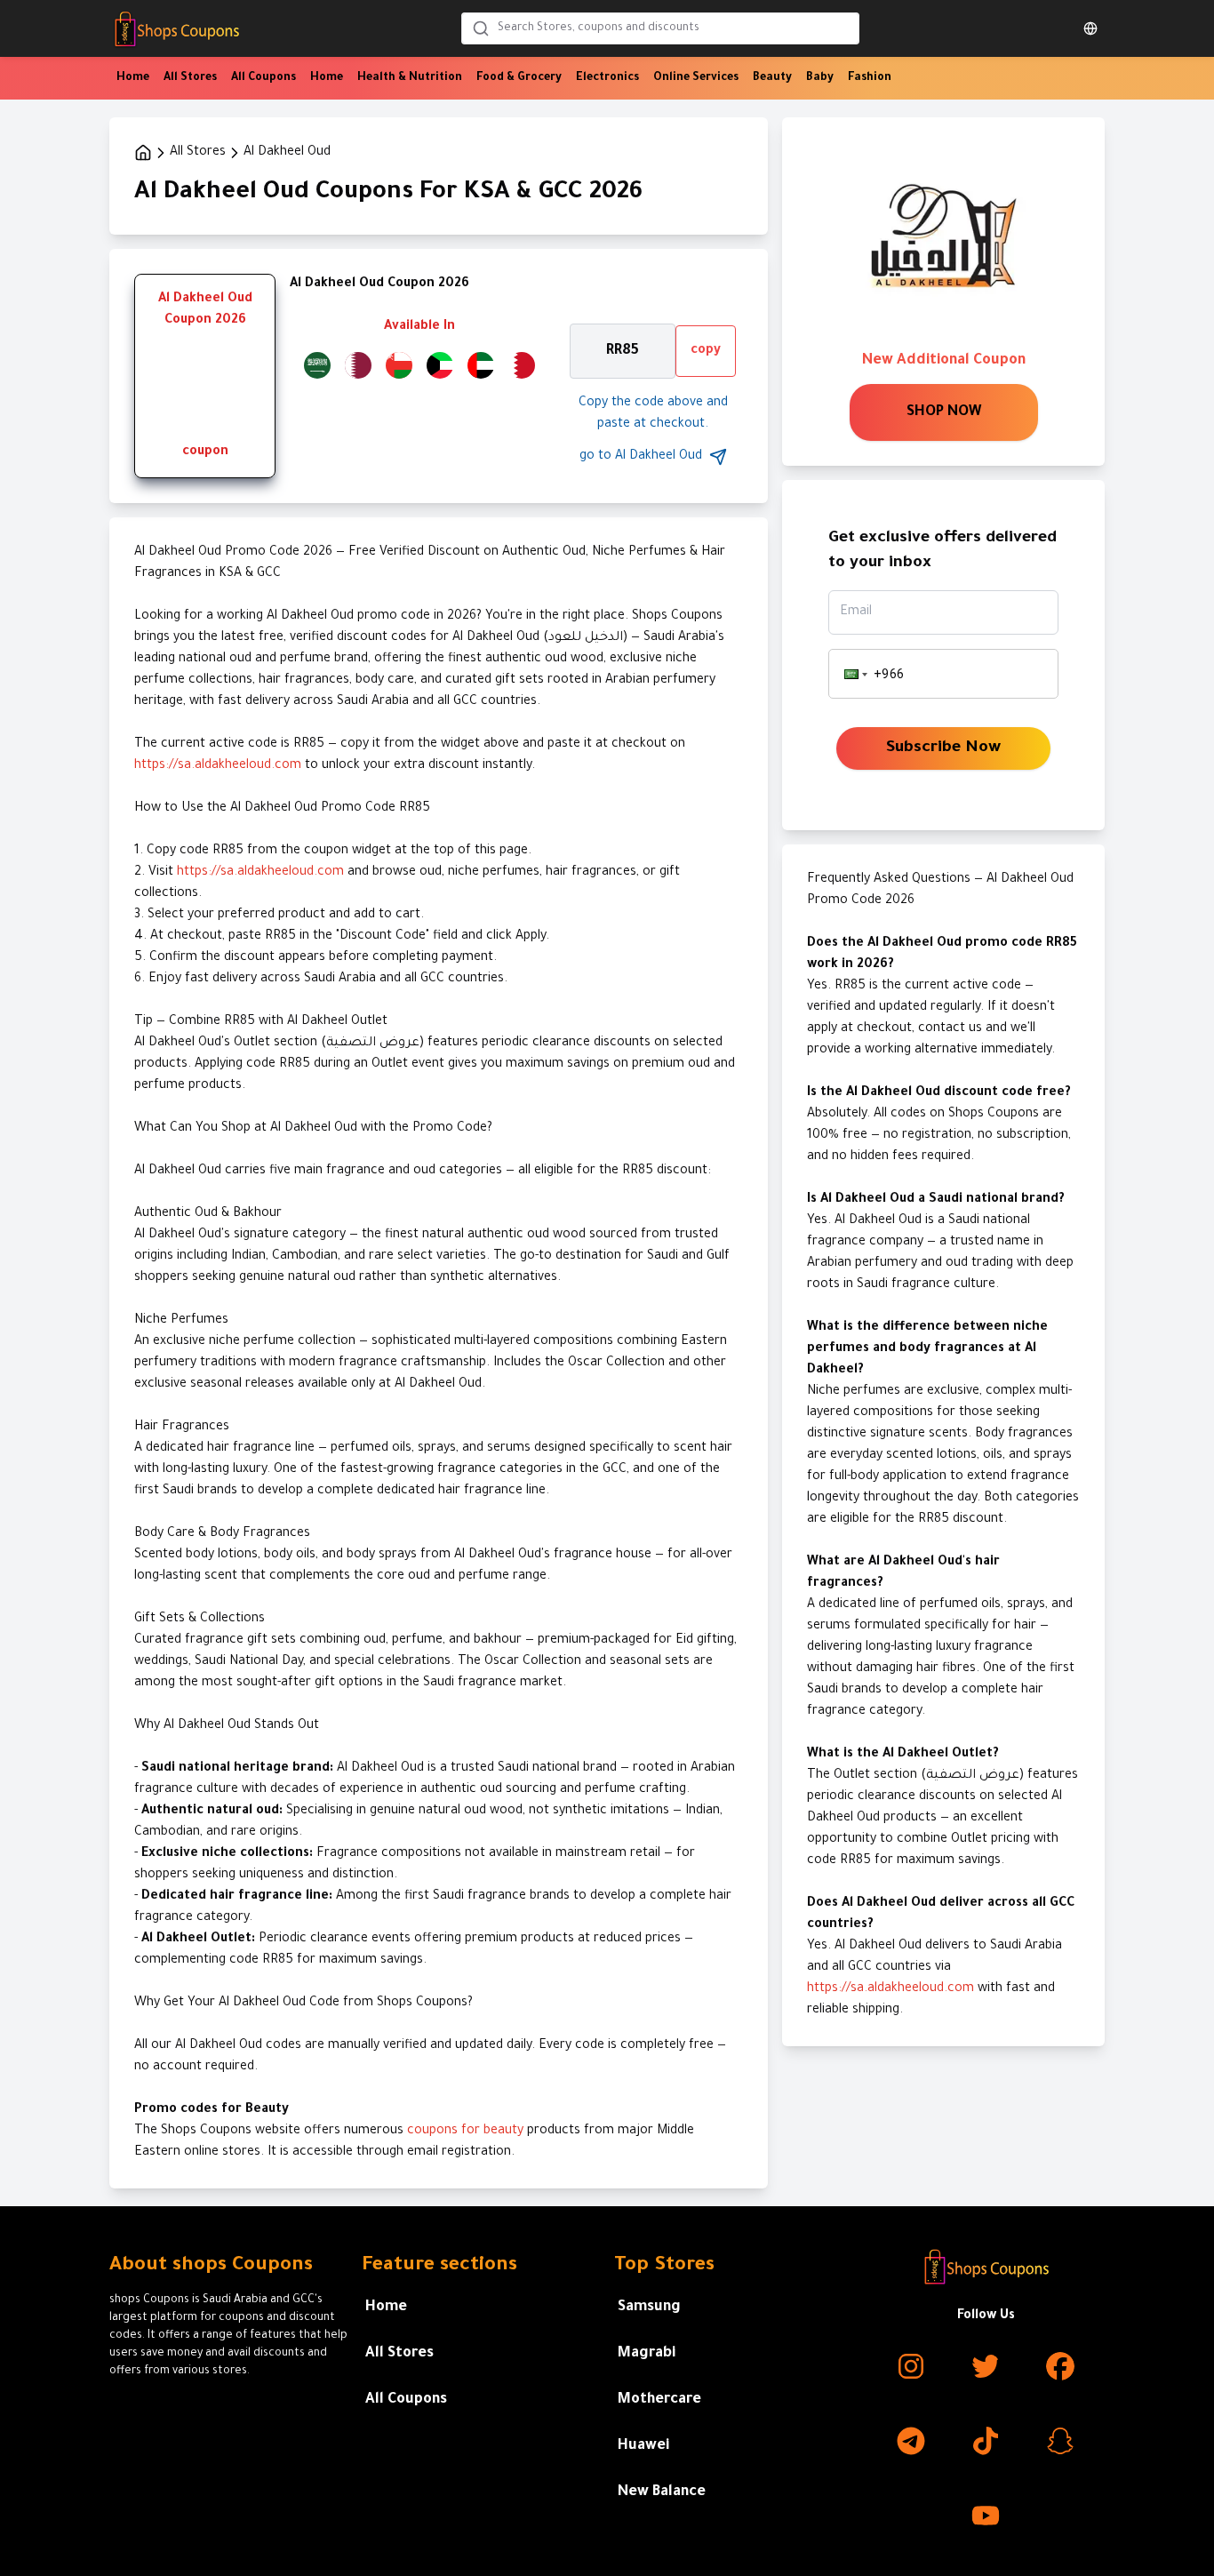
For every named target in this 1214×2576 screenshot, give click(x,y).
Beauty (772, 78)
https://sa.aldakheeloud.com (218, 766)
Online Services (696, 78)
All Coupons (264, 78)
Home (133, 78)
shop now (944, 412)
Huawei (643, 2446)
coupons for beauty (465, 2132)
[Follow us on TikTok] (986, 2441)
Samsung (649, 2308)
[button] (854, 674)
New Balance (662, 2492)
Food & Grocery (519, 78)
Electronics (607, 78)
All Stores (190, 78)
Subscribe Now (943, 748)
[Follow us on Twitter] (986, 2366)
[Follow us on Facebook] (1060, 2366)
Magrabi (647, 2354)
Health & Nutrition (410, 78)
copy (706, 351)
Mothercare (659, 2400)
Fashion (870, 78)
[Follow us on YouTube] (986, 2516)
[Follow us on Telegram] (911, 2441)
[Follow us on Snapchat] (1060, 2441)
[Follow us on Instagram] (911, 2366)
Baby (820, 78)
